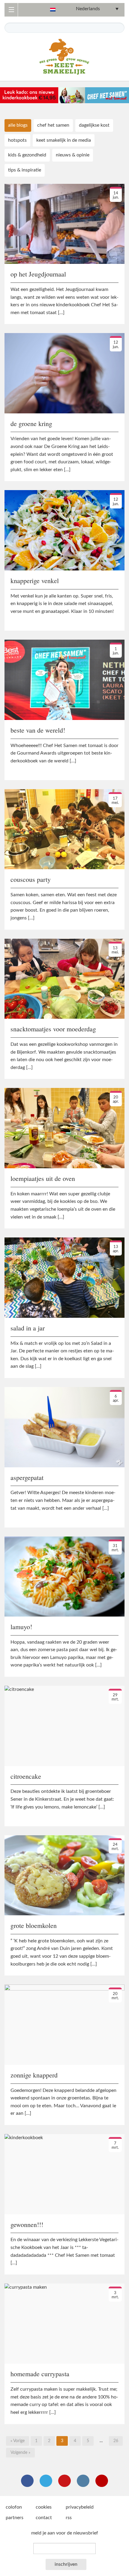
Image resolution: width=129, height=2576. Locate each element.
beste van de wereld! (38, 730)
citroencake (26, 1776)
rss (69, 2518)
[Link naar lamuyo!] (64, 1576)
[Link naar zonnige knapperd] (64, 2024)
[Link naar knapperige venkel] (64, 530)
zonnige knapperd (34, 2075)
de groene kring (31, 423)
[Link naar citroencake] (64, 1725)
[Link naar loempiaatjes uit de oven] (64, 1128)
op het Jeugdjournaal (38, 274)
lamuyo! (21, 1627)
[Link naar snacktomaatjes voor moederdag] (64, 978)
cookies (44, 2507)
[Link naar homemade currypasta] (64, 2323)
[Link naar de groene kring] (64, 373)
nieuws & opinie (73, 155)
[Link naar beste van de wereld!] (64, 679)
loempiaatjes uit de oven (43, 1178)
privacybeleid (80, 2507)
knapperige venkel (35, 581)
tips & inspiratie (25, 170)
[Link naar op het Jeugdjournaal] (64, 224)
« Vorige (18, 2441)
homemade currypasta (40, 2374)
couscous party (31, 879)
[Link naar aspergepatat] (64, 1427)
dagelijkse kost (94, 125)
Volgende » (20, 2453)
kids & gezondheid (27, 155)
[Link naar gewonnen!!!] (64, 2174)
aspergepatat (27, 1477)
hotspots (17, 140)
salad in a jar (28, 1328)
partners (15, 2518)
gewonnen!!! (27, 2224)
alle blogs (18, 125)
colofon (14, 2507)
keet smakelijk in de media (64, 140)
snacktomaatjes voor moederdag (53, 1029)
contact (44, 2518)
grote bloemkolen (34, 1925)
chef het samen (53, 125)
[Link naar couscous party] (64, 829)
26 (116, 2441)
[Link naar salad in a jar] (64, 1277)
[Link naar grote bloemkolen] (64, 1875)
